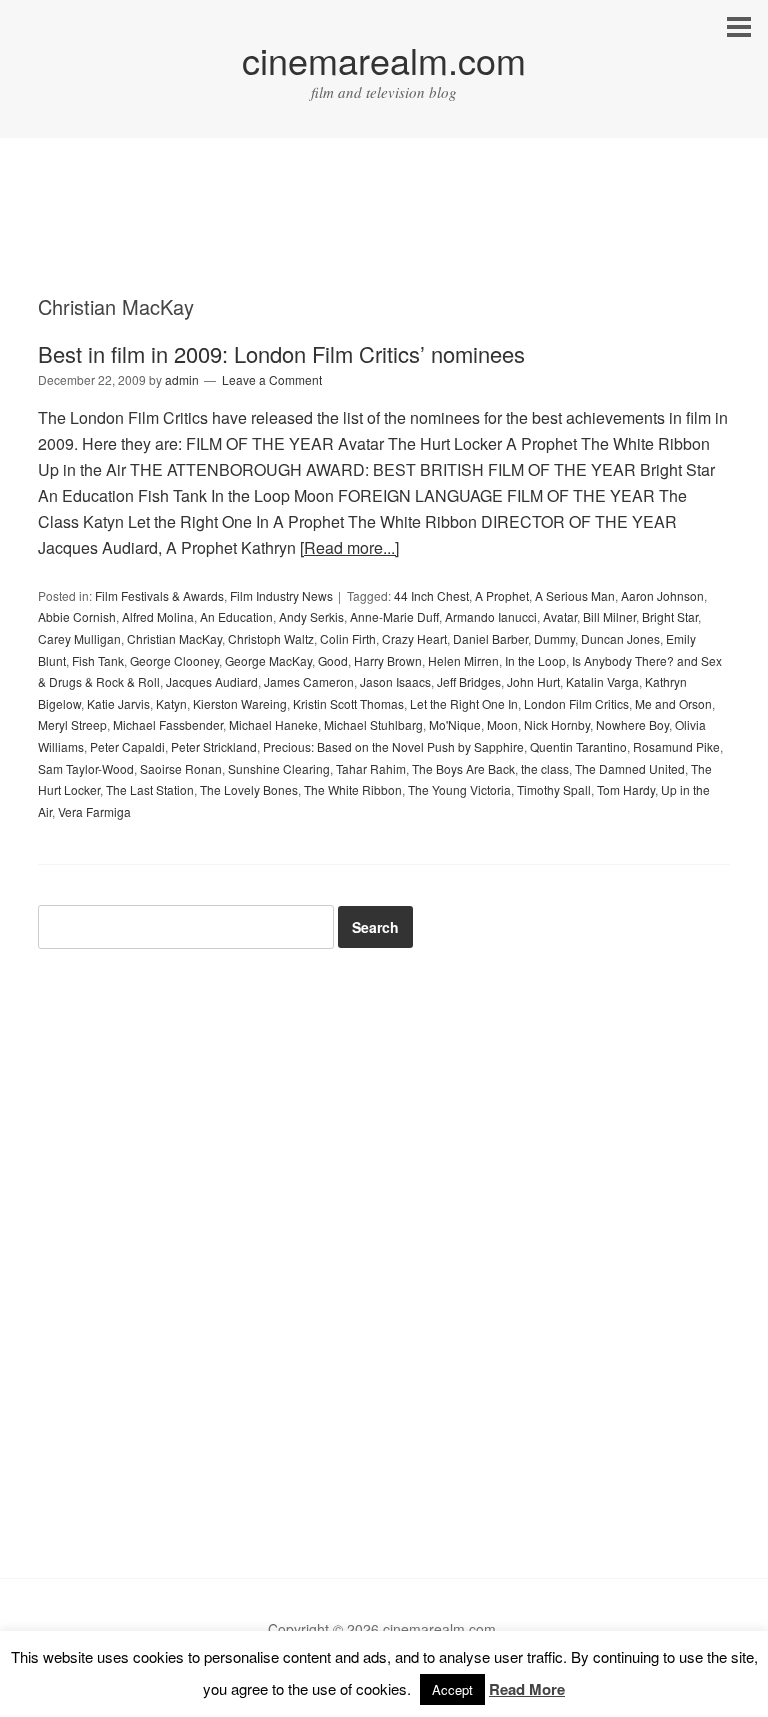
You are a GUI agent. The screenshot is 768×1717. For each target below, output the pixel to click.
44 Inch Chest (431, 595)
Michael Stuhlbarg (373, 724)
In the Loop (535, 660)
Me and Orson (673, 703)
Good (333, 660)
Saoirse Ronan (181, 768)
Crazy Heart (414, 638)
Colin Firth (348, 638)
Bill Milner (609, 616)
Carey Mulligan (79, 638)
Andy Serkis (311, 616)
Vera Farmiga (94, 811)
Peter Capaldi (127, 746)
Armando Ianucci (491, 616)
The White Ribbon (353, 789)
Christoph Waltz (271, 638)
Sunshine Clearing (279, 768)
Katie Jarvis (118, 703)
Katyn (171, 703)
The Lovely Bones (249, 789)
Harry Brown (388, 660)
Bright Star (670, 616)
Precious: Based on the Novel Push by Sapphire (393, 746)
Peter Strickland (214, 746)
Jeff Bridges (469, 681)
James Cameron (309, 681)
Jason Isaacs (395, 681)
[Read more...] (349, 547)
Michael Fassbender (168, 724)
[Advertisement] (384, 235)
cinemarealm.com (384, 59)
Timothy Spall (554, 789)
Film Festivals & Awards (159, 595)
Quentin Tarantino (578, 746)
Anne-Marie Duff (394, 616)
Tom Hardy (626, 789)
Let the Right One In (464, 703)
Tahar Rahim (371, 768)
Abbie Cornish (77, 616)
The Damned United (630, 768)
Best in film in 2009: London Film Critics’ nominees (281, 353)
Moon (502, 724)
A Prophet (502, 595)
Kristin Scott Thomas (348, 703)
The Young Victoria (459, 789)
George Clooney (174, 660)
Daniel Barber (490, 638)
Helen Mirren (463, 660)
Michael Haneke (273, 724)
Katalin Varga (602, 681)
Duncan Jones (620, 638)
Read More (527, 1689)
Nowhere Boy (632, 724)
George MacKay (268, 660)
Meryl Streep (72, 724)
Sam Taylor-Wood (86, 768)
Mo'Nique (455, 724)
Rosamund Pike (676, 746)
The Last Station (150, 789)
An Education (236, 616)
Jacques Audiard (212, 681)
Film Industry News (281, 595)
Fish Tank (98, 660)
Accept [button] (452, 1689)
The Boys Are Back (463, 768)
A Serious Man (575, 595)
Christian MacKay (174, 638)
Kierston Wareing (240, 703)
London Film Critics (576, 703)
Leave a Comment (272, 379)
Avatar (560, 616)
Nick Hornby (557, 724)
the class (545, 768)
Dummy (554, 638)
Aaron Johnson (662, 595)
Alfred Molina (158, 616)
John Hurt (533, 681)
